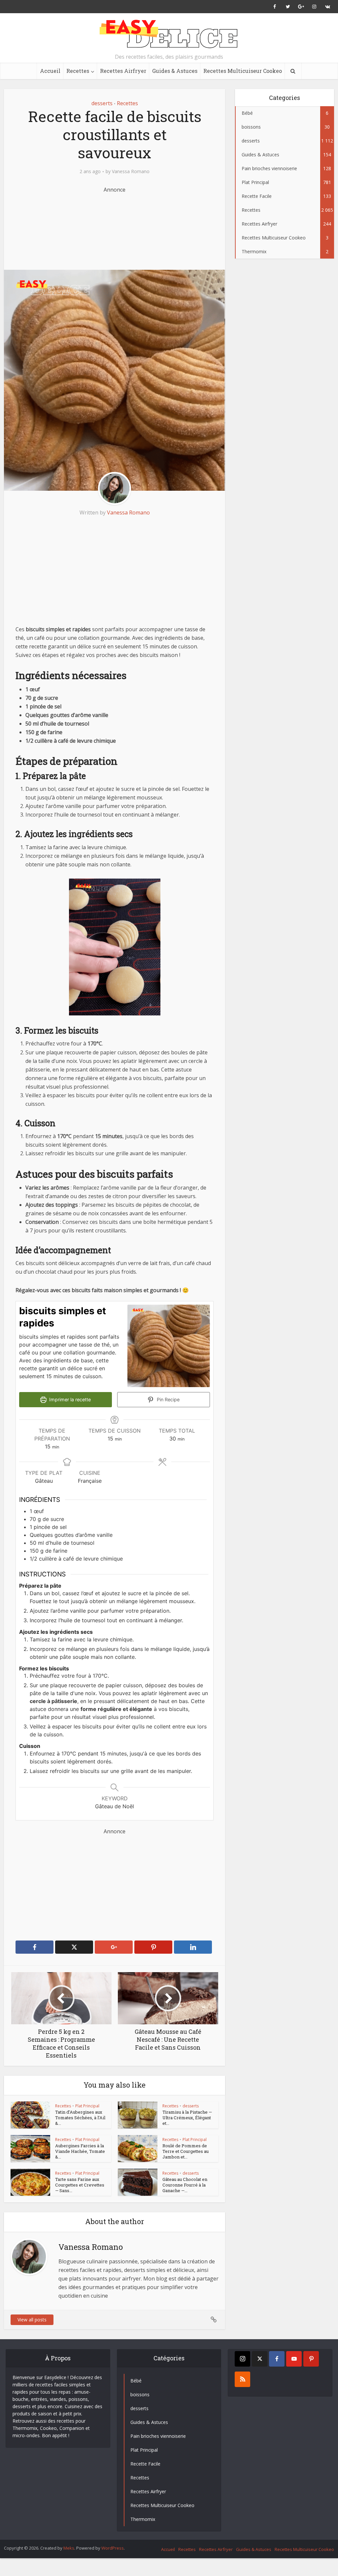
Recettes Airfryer (123, 71)
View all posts (32, 2320)
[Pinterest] (311, 2359)
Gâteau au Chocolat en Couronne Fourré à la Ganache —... (185, 2185)
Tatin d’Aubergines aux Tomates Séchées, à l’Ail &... (80, 2118)
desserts (102, 103)
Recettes (78, 71)
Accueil (50, 71)
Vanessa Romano (131, 171)
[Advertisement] (131, 227)
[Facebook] (277, 2359)
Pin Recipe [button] (168, 1399)
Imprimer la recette (69, 1399)
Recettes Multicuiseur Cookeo (243, 71)
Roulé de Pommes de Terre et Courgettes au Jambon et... (186, 2151)
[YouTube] (294, 2359)
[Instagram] (242, 2359)
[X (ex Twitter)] (260, 2359)
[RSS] (242, 2379)
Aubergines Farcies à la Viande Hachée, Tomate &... (80, 2151)
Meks (69, 2548)
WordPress (113, 2548)
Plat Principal (87, 2106)
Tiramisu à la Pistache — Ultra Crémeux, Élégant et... (187, 2118)
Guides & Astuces (175, 71)
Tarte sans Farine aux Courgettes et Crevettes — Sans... (80, 2185)
